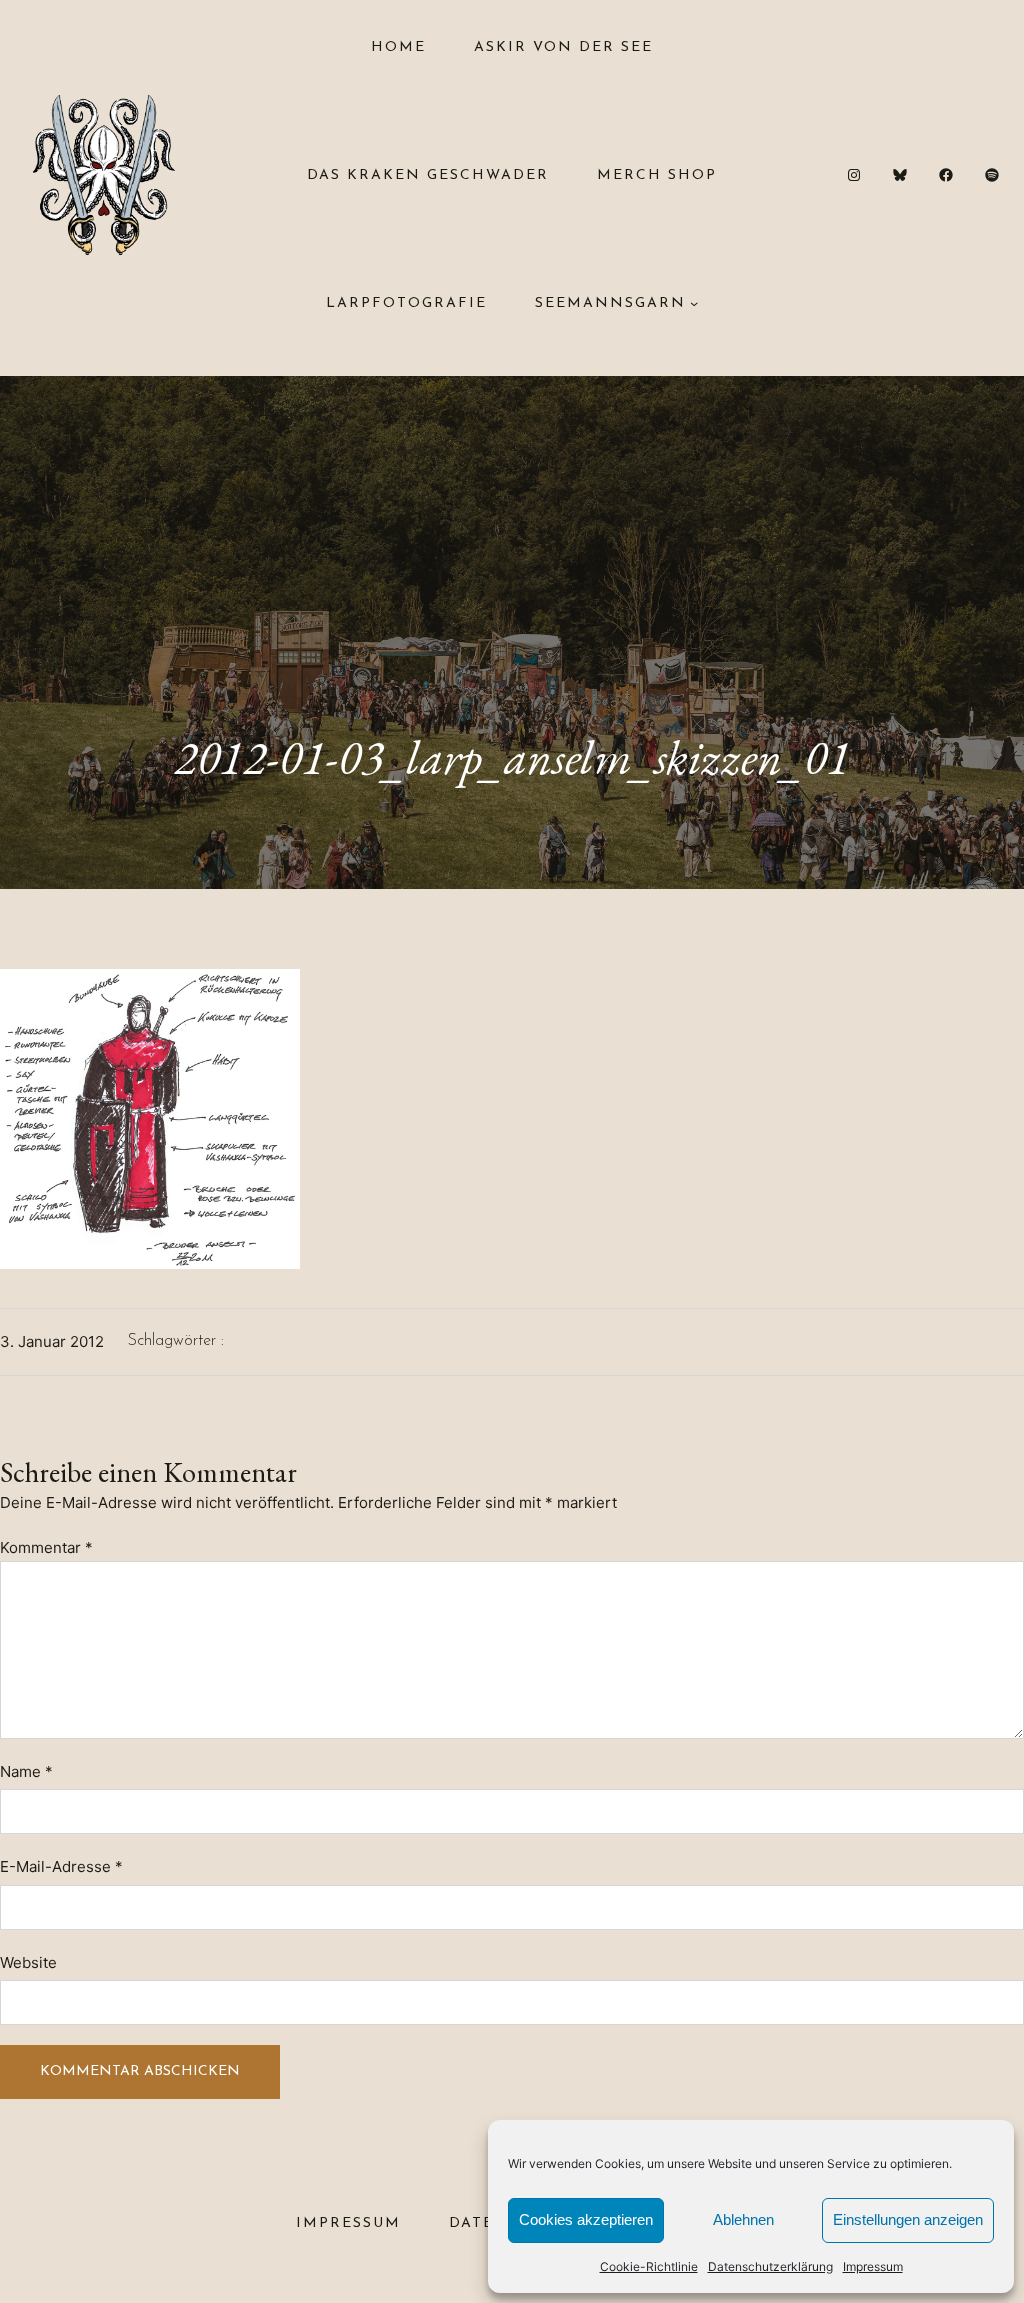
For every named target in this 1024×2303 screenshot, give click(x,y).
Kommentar (46, 1547)
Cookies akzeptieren (586, 2219)
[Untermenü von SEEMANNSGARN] (694, 303)
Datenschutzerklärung (770, 2266)
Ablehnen (743, 2219)
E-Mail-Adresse (61, 1866)
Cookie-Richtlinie (649, 2266)
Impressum (873, 2266)
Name (26, 1771)
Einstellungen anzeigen (908, 2219)
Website (28, 1962)
